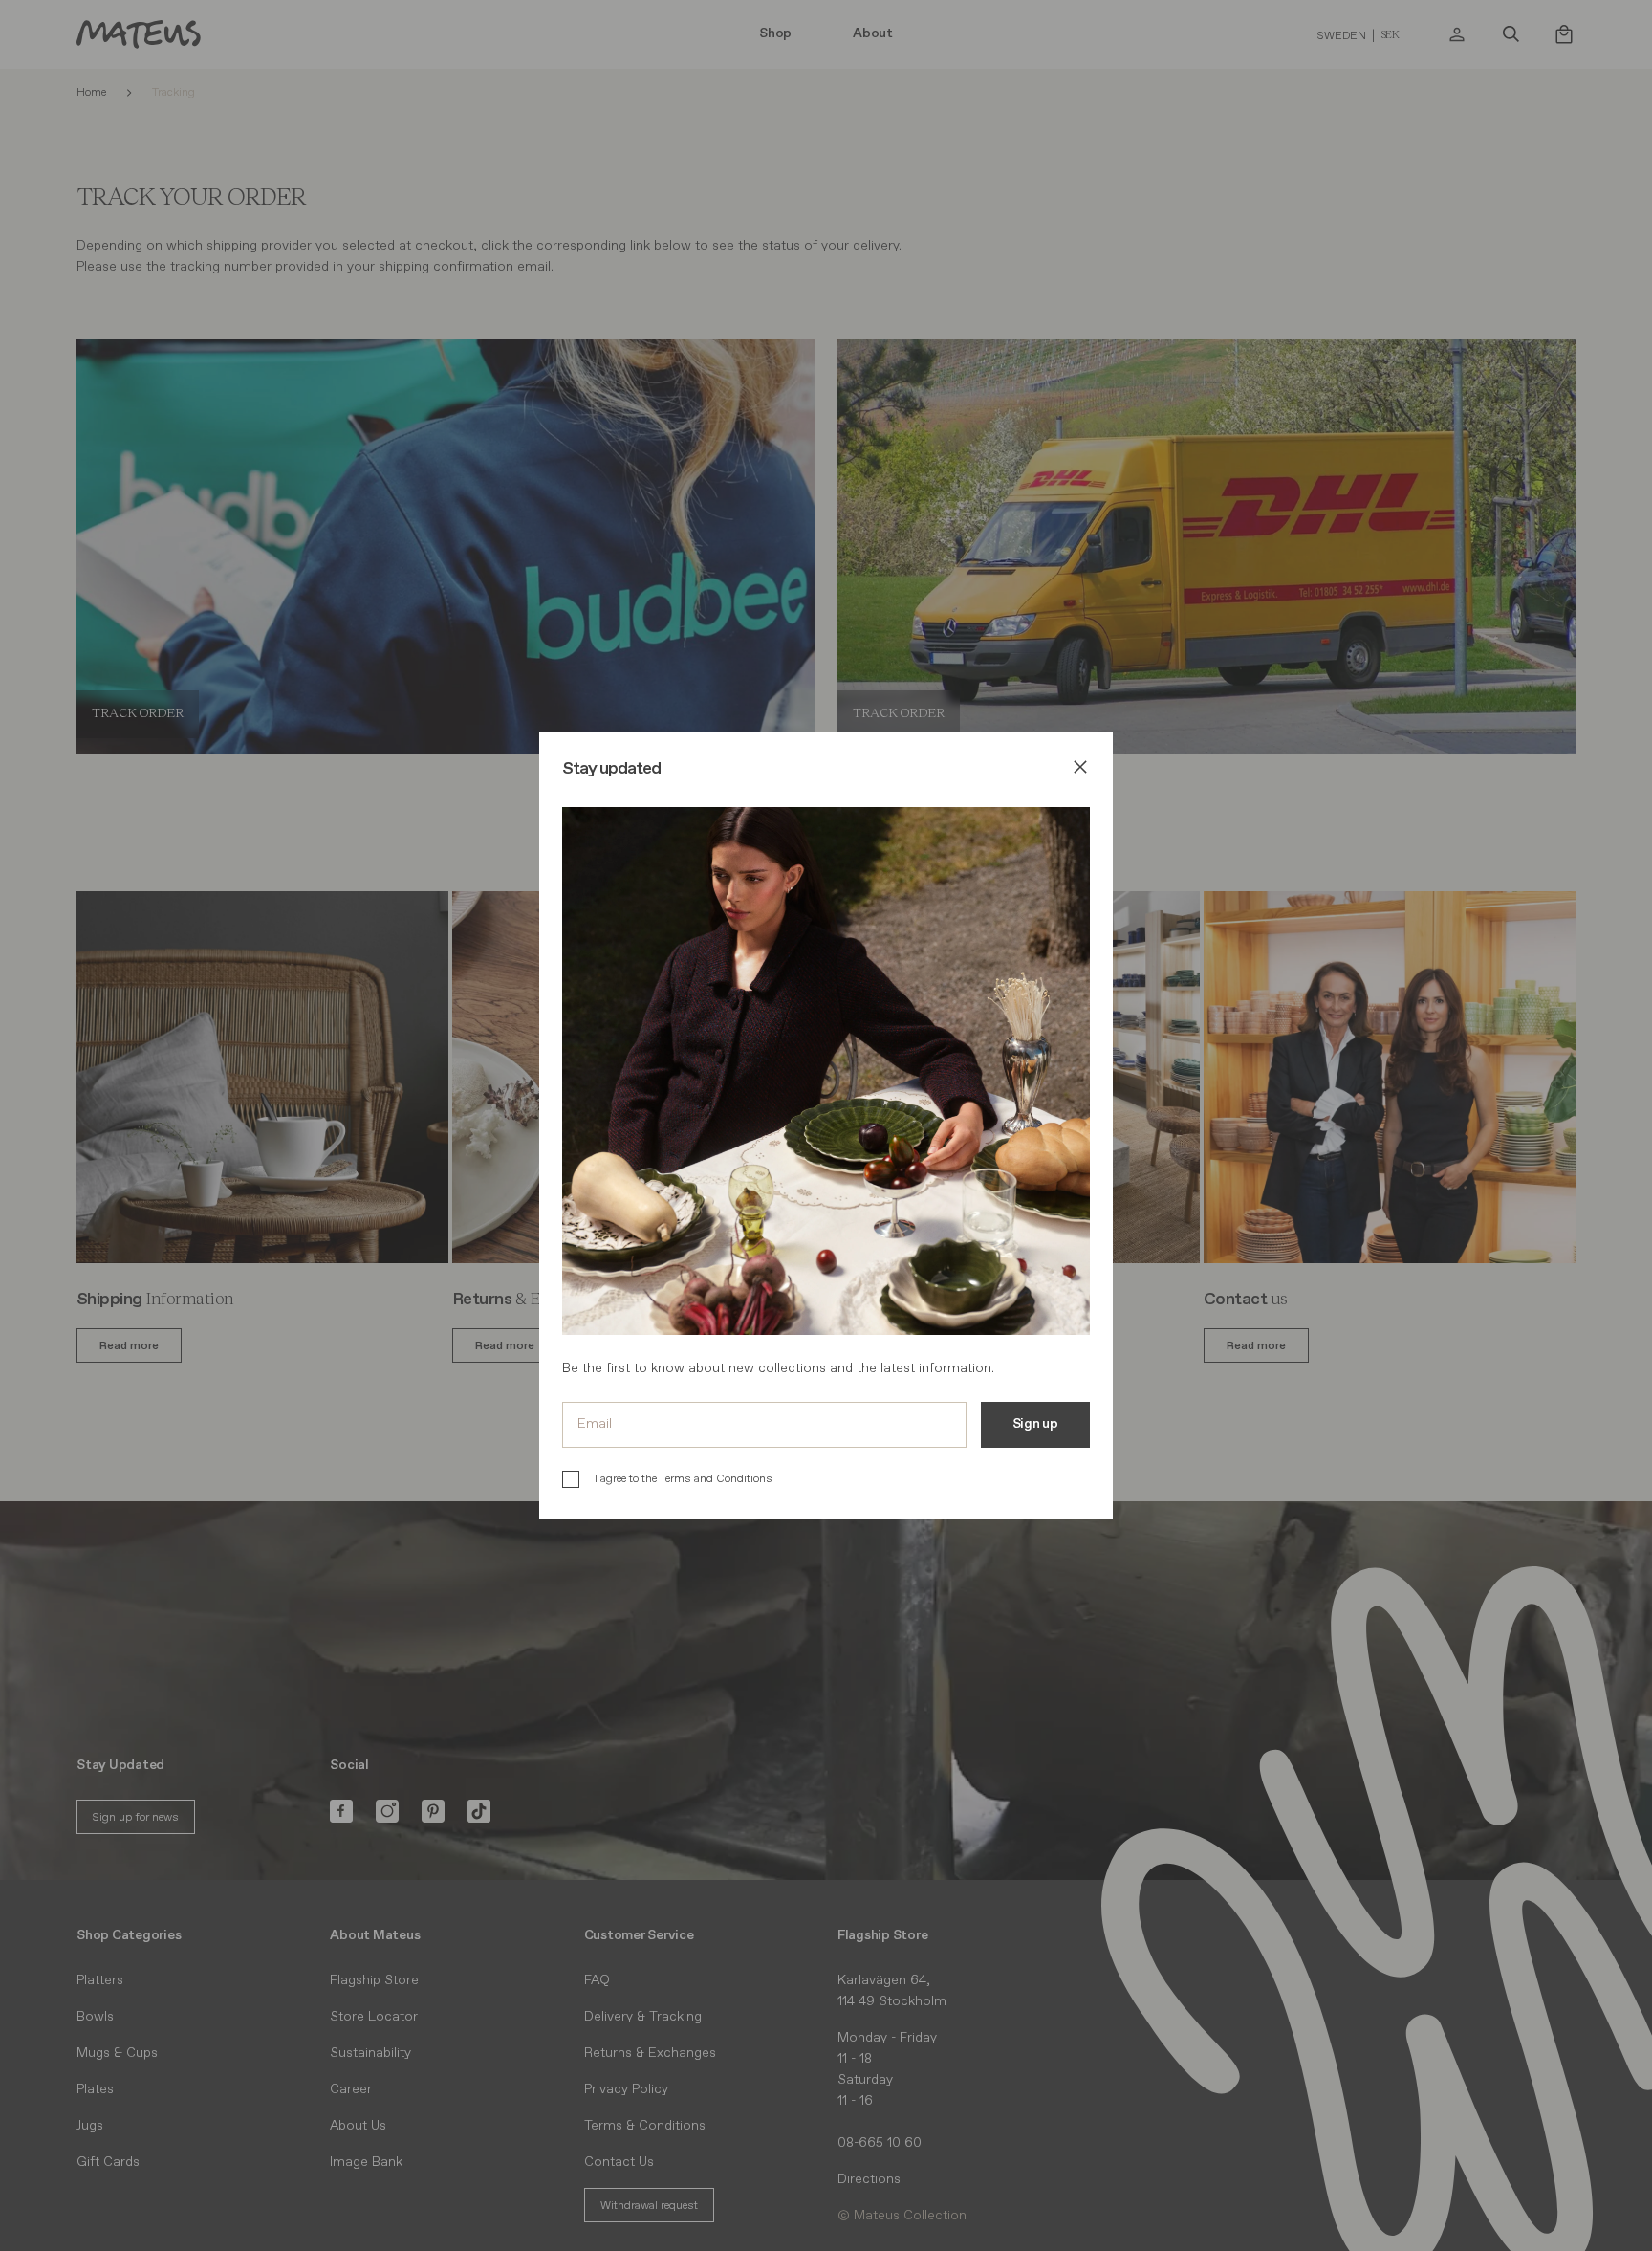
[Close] (1080, 770)
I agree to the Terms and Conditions (684, 1479)
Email (595, 1423)
